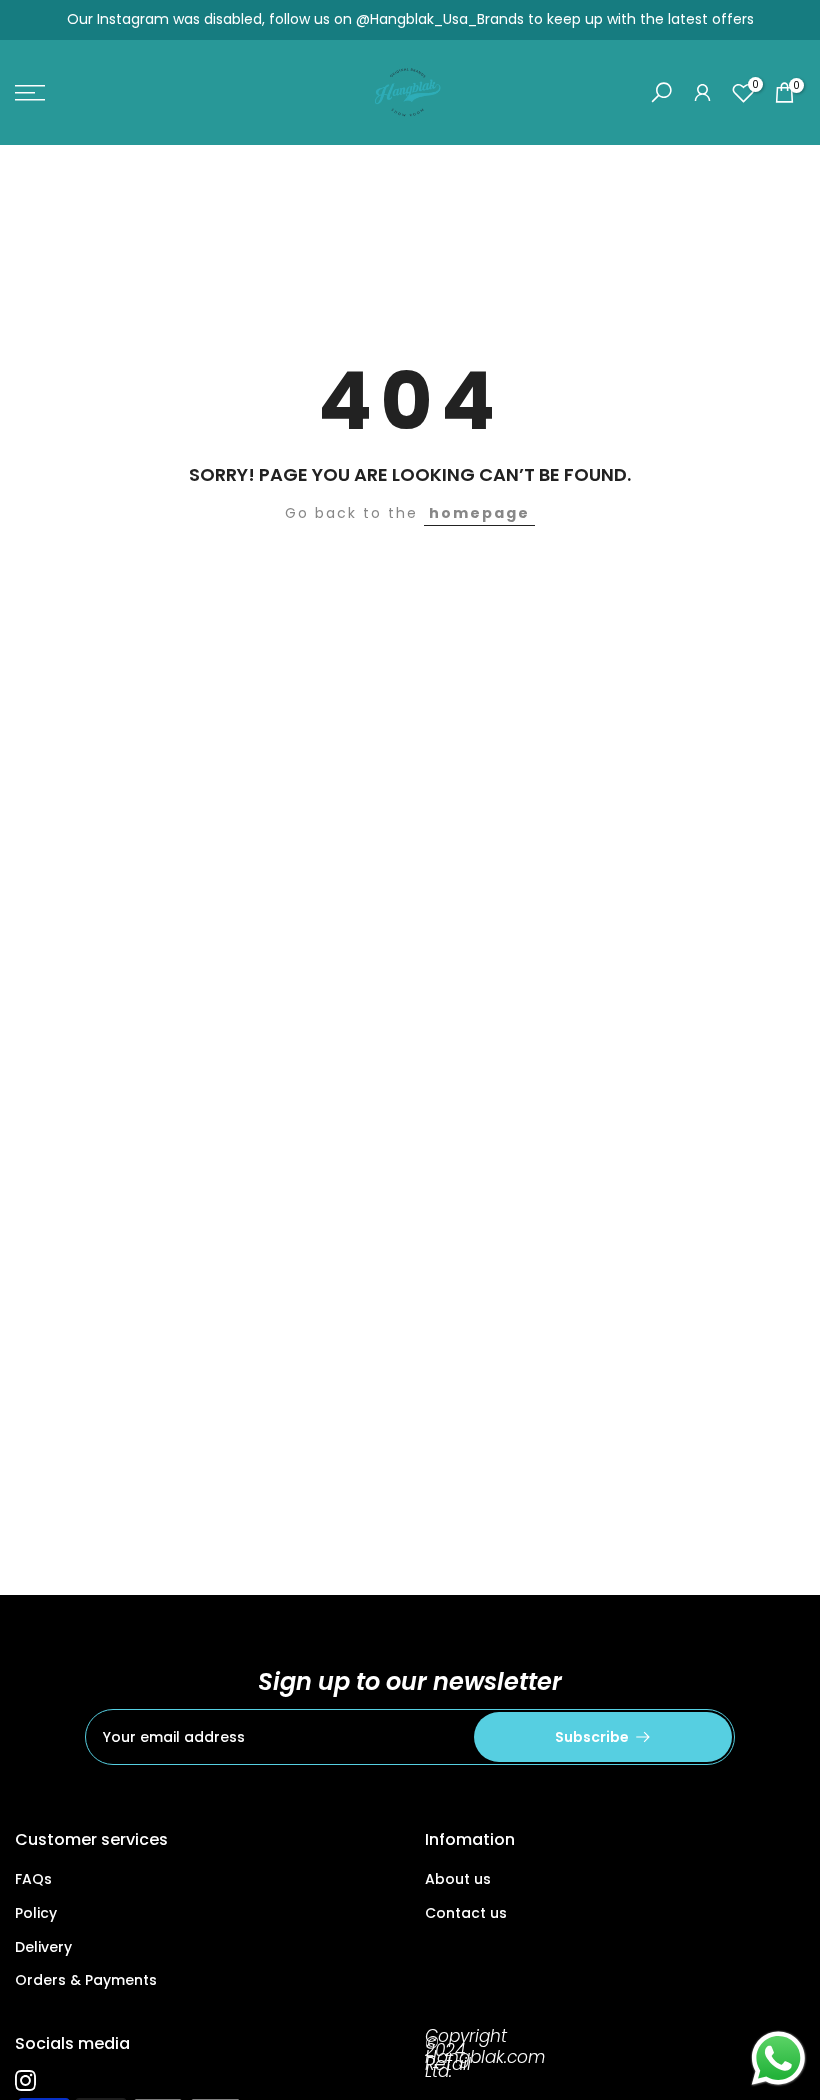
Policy (36, 1913)
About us (458, 1879)
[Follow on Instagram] (25, 2080)
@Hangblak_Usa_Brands (440, 19)
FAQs (33, 1879)
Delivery (43, 1947)
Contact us (466, 1913)
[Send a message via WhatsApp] (778, 2058)
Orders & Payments (86, 1980)
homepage (479, 513)
